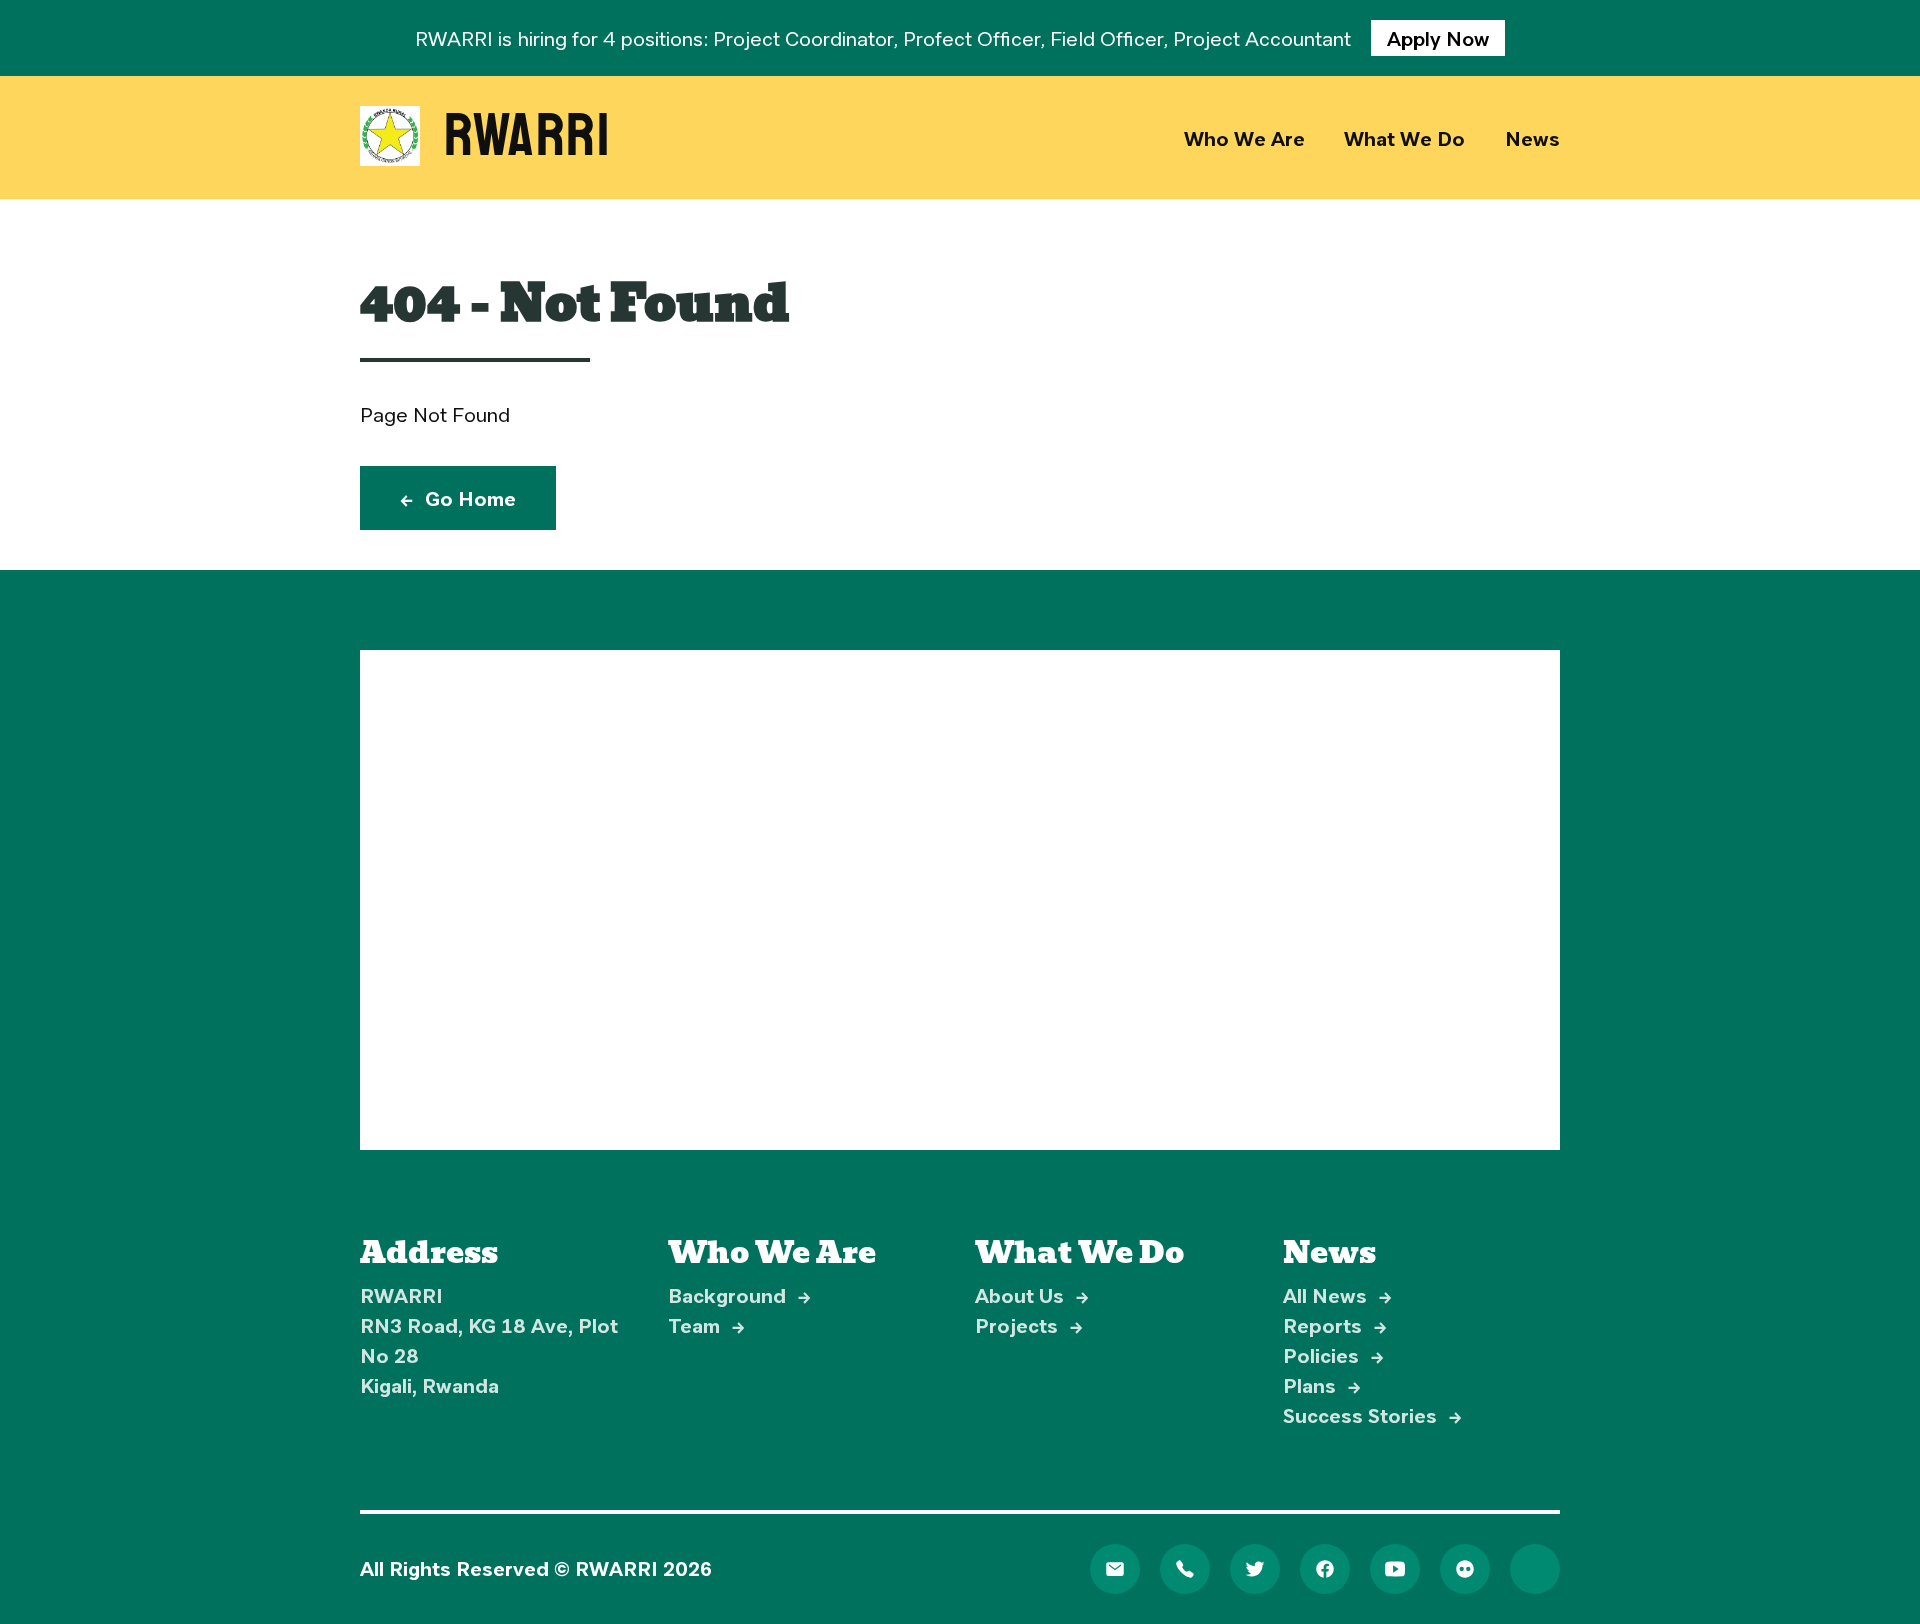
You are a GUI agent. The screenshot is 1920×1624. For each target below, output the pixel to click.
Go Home (458, 498)
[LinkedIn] (1535, 1569)
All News (1337, 1295)
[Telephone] (1185, 1569)
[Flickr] (1465, 1569)
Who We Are (1244, 138)
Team (706, 1325)
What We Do (1404, 138)
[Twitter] (1255, 1569)
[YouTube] (1395, 1569)
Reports (1335, 1325)
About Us (1032, 1295)
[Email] (1115, 1569)
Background (739, 1295)
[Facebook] (1325, 1569)
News (1532, 138)
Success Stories (1372, 1415)
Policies (1333, 1355)
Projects (1029, 1325)
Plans (1322, 1385)
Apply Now (1438, 38)
